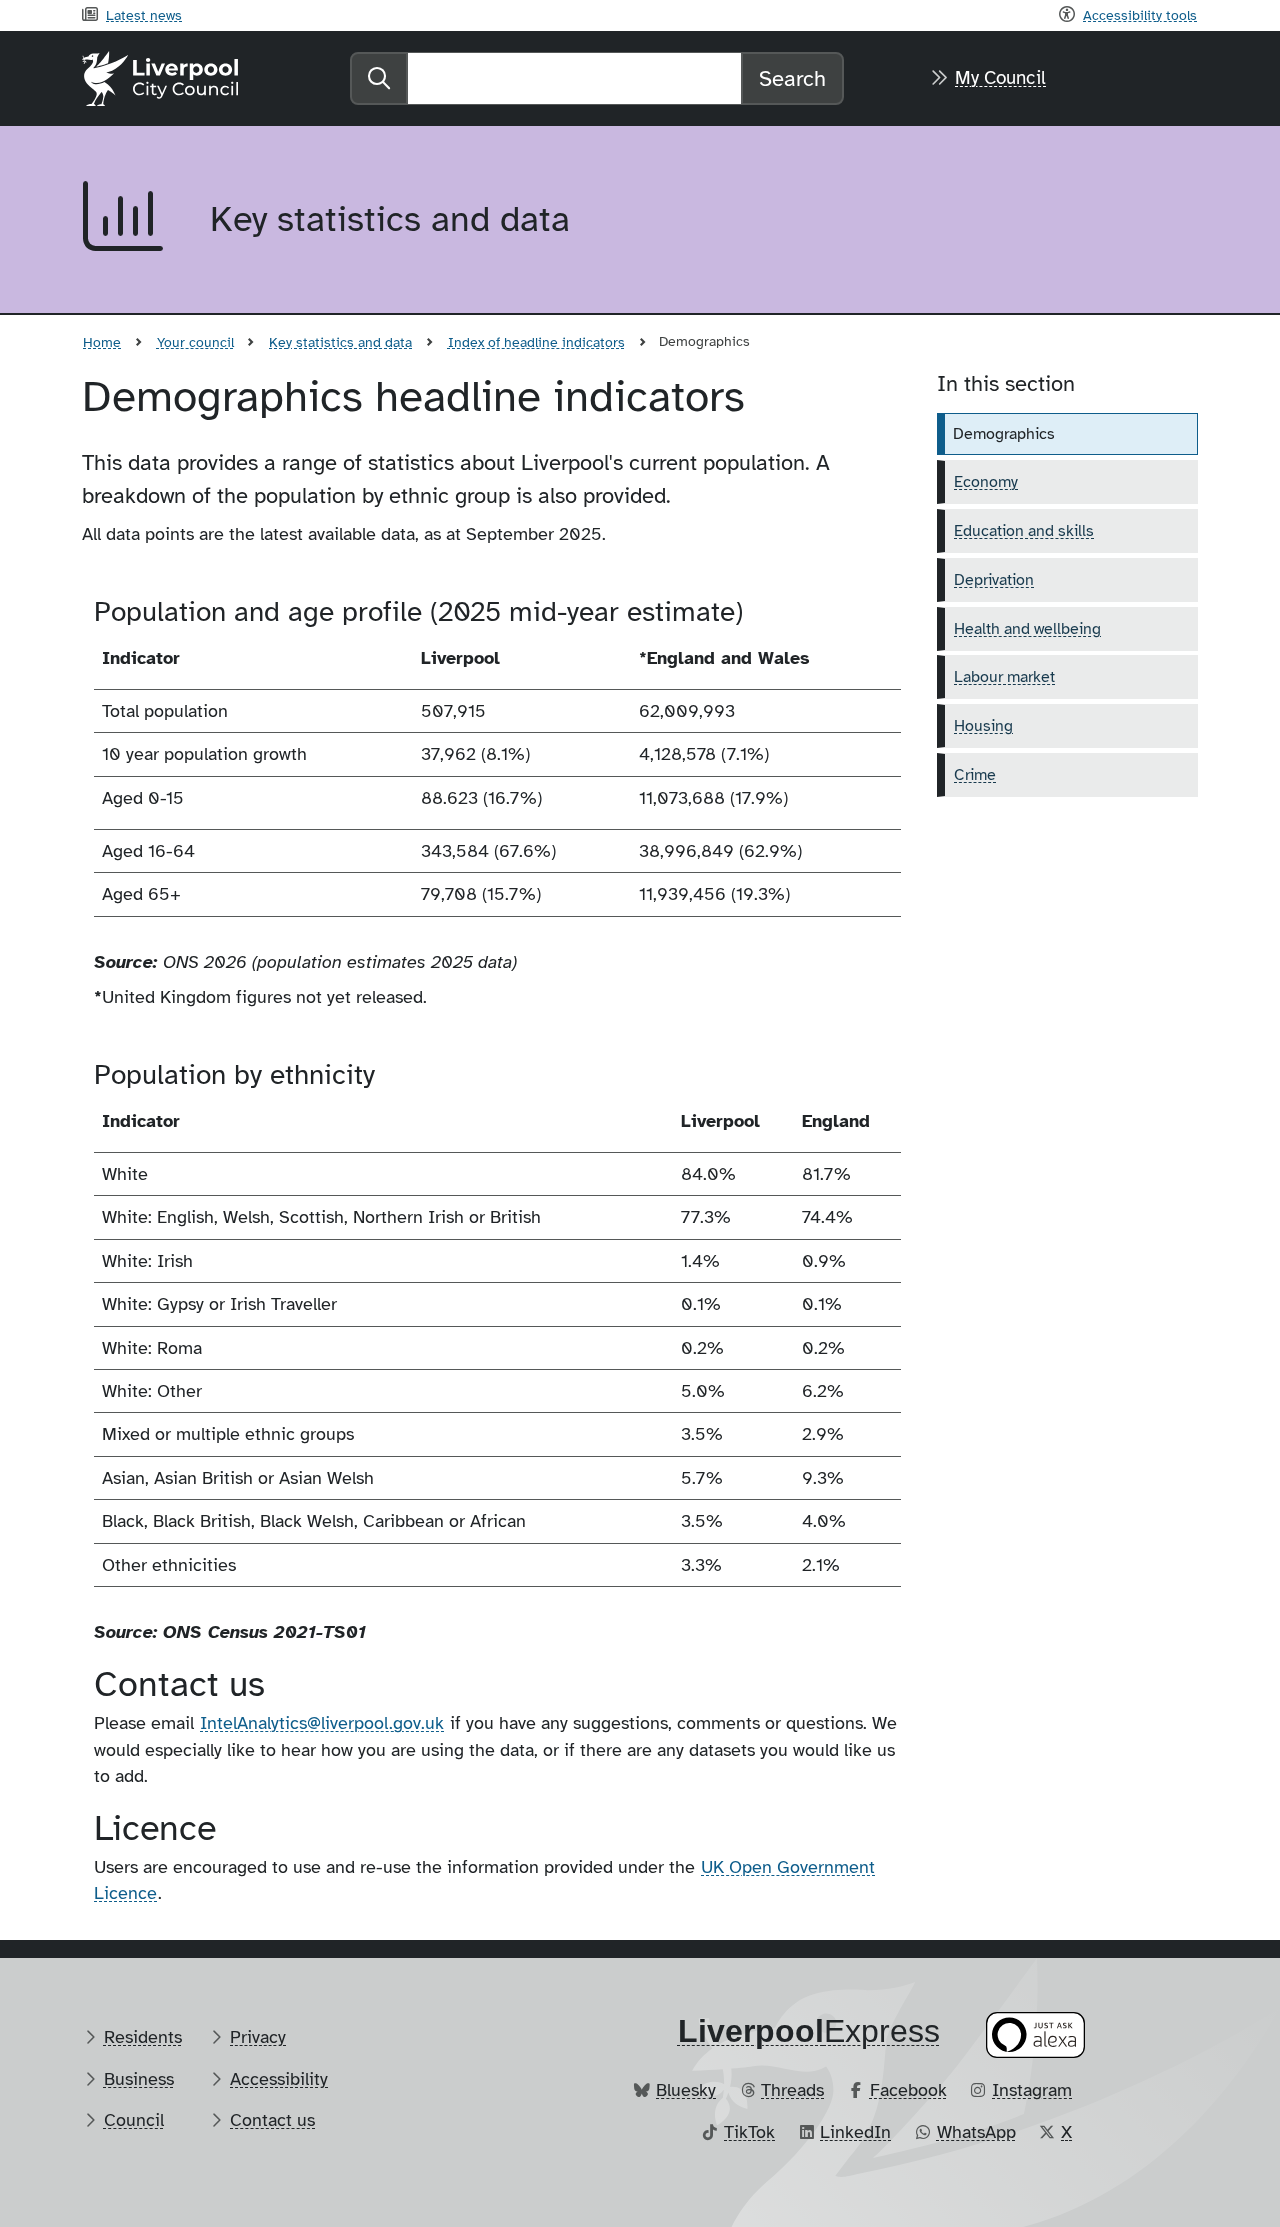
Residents (143, 2037)
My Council (1000, 78)
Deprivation (994, 580)
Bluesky (686, 2090)
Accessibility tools (1140, 15)
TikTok (749, 2132)
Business (139, 2079)
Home (102, 342)
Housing (983, 726)
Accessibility (279, 2079)
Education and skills (1024, 531)
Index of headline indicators (536, 342)
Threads (792, 2090)
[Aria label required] (130, 220)
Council (134, 2120)
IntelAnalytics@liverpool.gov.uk (322, 1723)
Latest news (144, 15)
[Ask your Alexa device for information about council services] (1036, 2034)
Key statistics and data (340, 342)
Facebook (908, 2090)
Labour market (1004, 677)
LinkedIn (855, 2132)
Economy (986, 482)
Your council (195, 342)
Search (792, 78)
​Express (809, 2031)
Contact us (272, 2120)
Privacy (258, 2037)
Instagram (1032, 2090)
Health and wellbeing (1027, 629)
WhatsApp (976, 2132)
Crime (975, 775)
